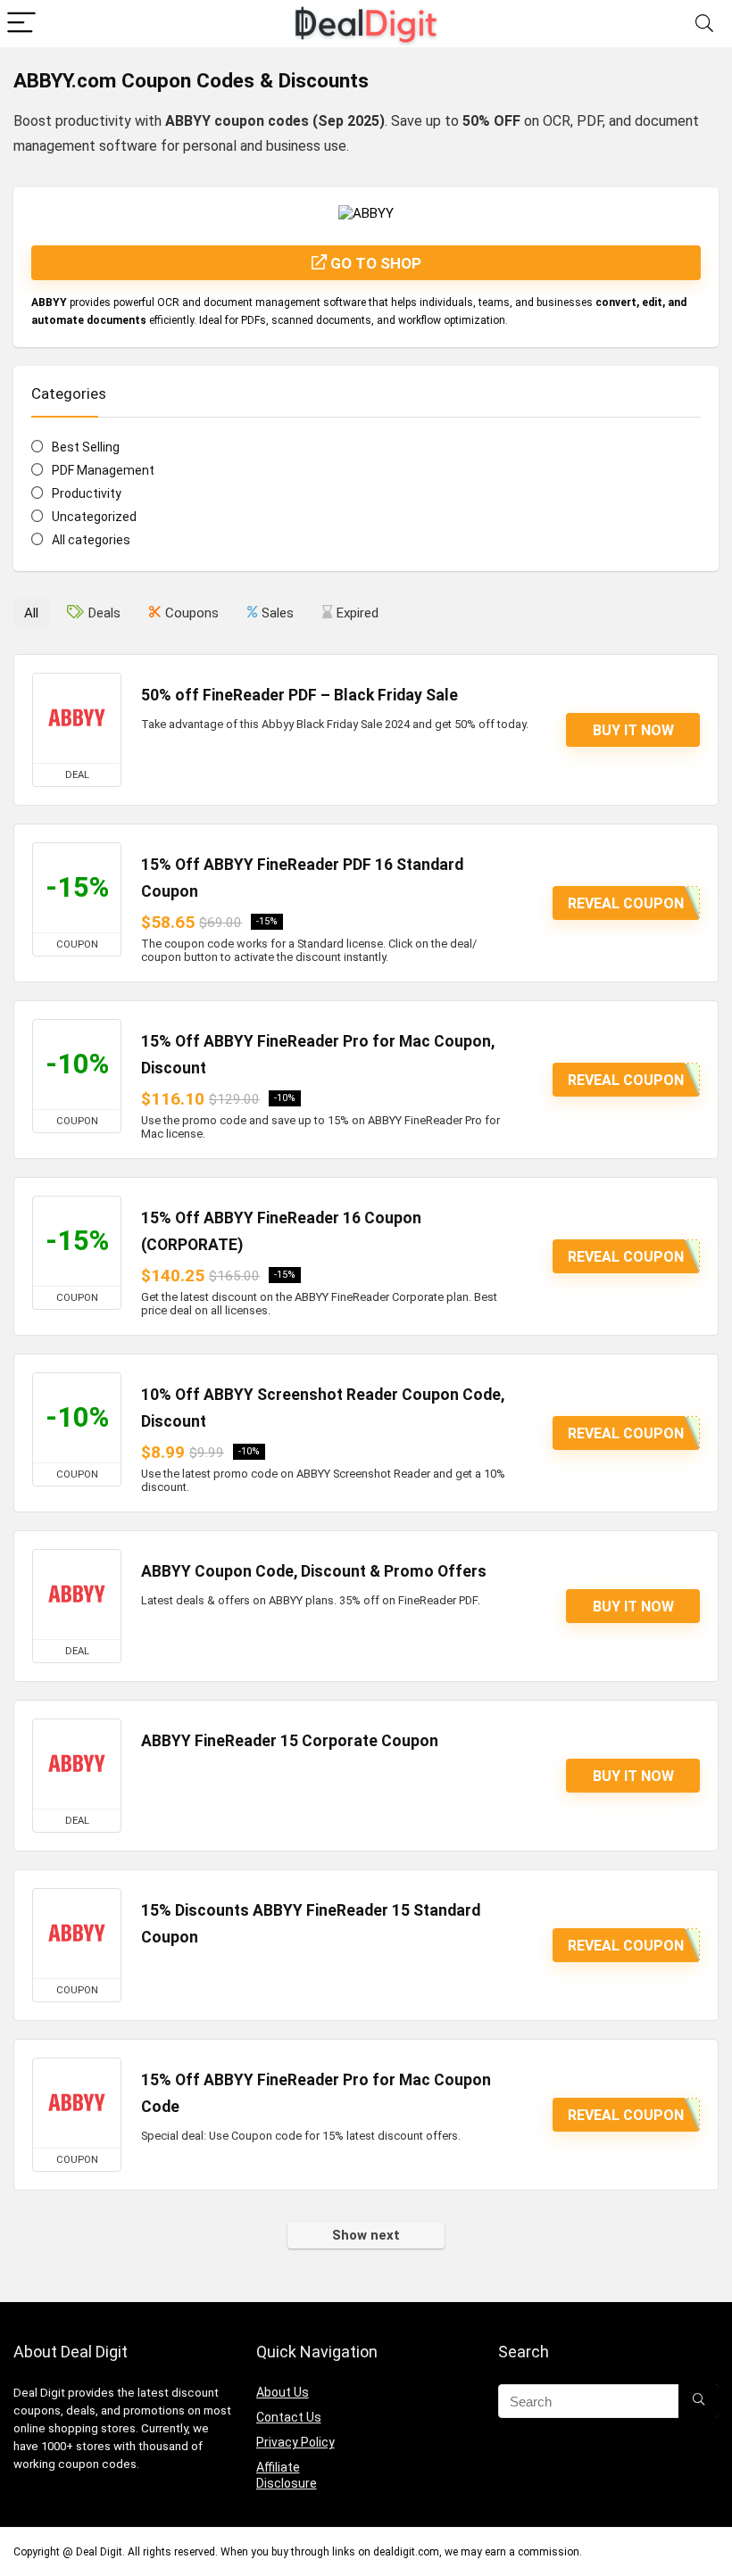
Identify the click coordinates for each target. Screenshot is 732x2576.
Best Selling (86, 447)
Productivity (87, 493)
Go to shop (374, 263)
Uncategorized (94, 517)
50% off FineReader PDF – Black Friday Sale (299, 695)
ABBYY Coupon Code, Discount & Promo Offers (314, 1571)
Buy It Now (633, 730)
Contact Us (289, 2417)
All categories (91, 540)
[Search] (704, 24)
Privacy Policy (295, 2442)
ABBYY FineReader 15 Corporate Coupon (290, 1741)
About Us (283, 2392)
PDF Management (103, 470)
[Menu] (21, 24)
